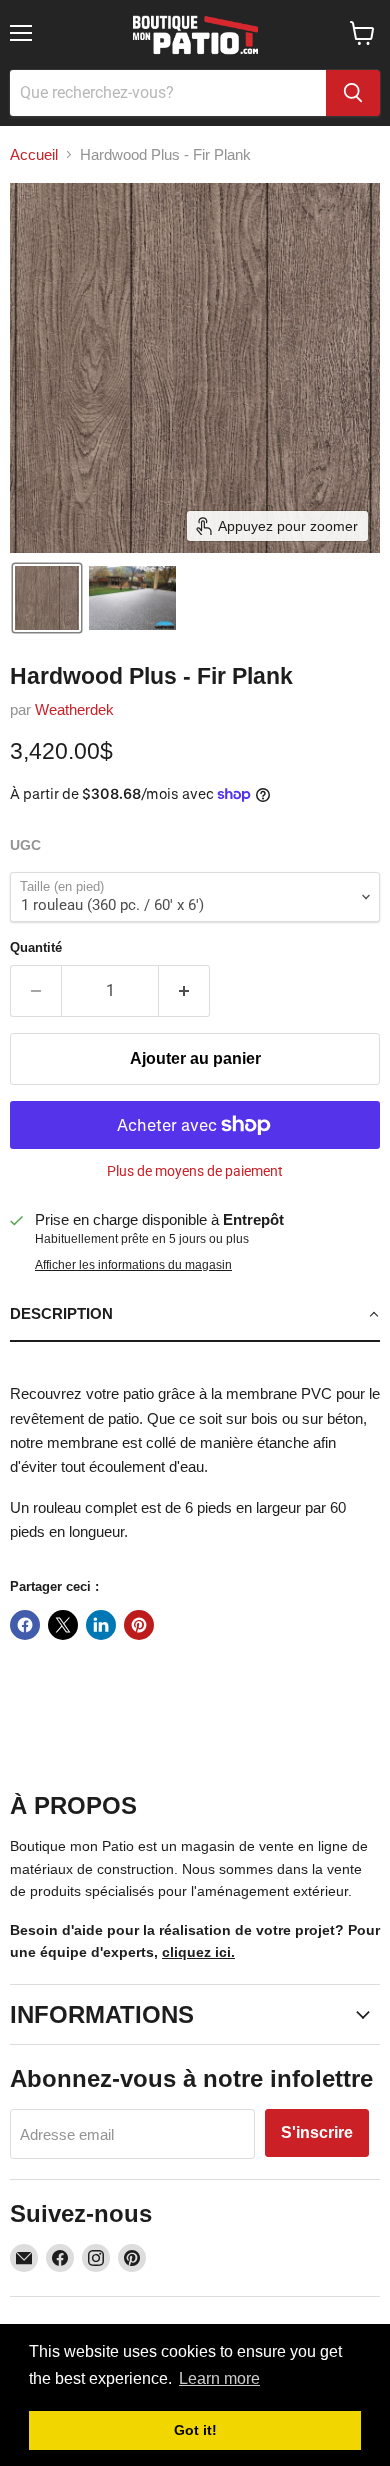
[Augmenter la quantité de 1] (184, 991)
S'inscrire (317, 2132)
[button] (47, 598)
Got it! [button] (195, 2430)
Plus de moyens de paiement (195, 1171)
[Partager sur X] (63, 1625)
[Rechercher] (353, 93)
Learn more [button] (219, 2378)
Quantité (36, 947)
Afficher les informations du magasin (133, 1265)
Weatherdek (74, 709)
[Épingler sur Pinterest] (139, 1625)
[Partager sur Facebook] (25, 1625)
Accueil (34, 154)
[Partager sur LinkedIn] (101, 1625)
